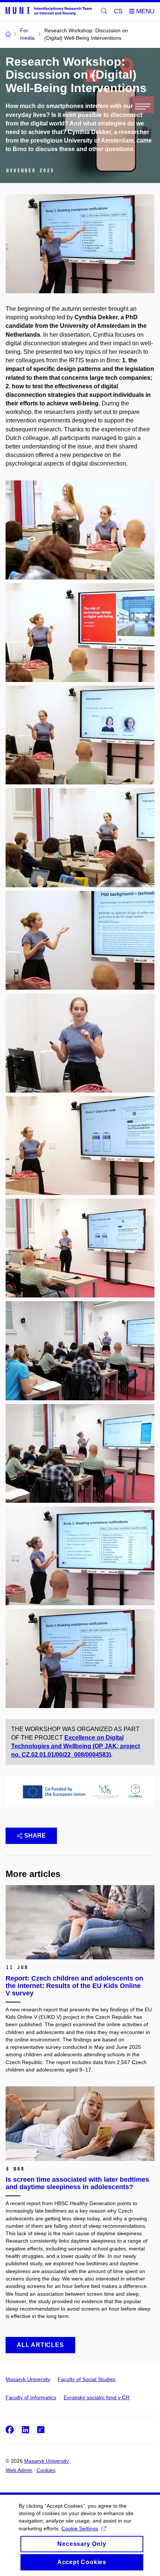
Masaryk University (28, 2379)
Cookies (46, 2470)
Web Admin (19, 2470)
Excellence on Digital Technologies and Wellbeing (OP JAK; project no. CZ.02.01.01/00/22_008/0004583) (76, 1746)
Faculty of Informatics (31, 2397)
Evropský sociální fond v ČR (97, 2397)
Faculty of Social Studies (87, 2379)
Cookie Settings (80, 2528)
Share (35, 1836)
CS (118, 11)
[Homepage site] (49, 11)
